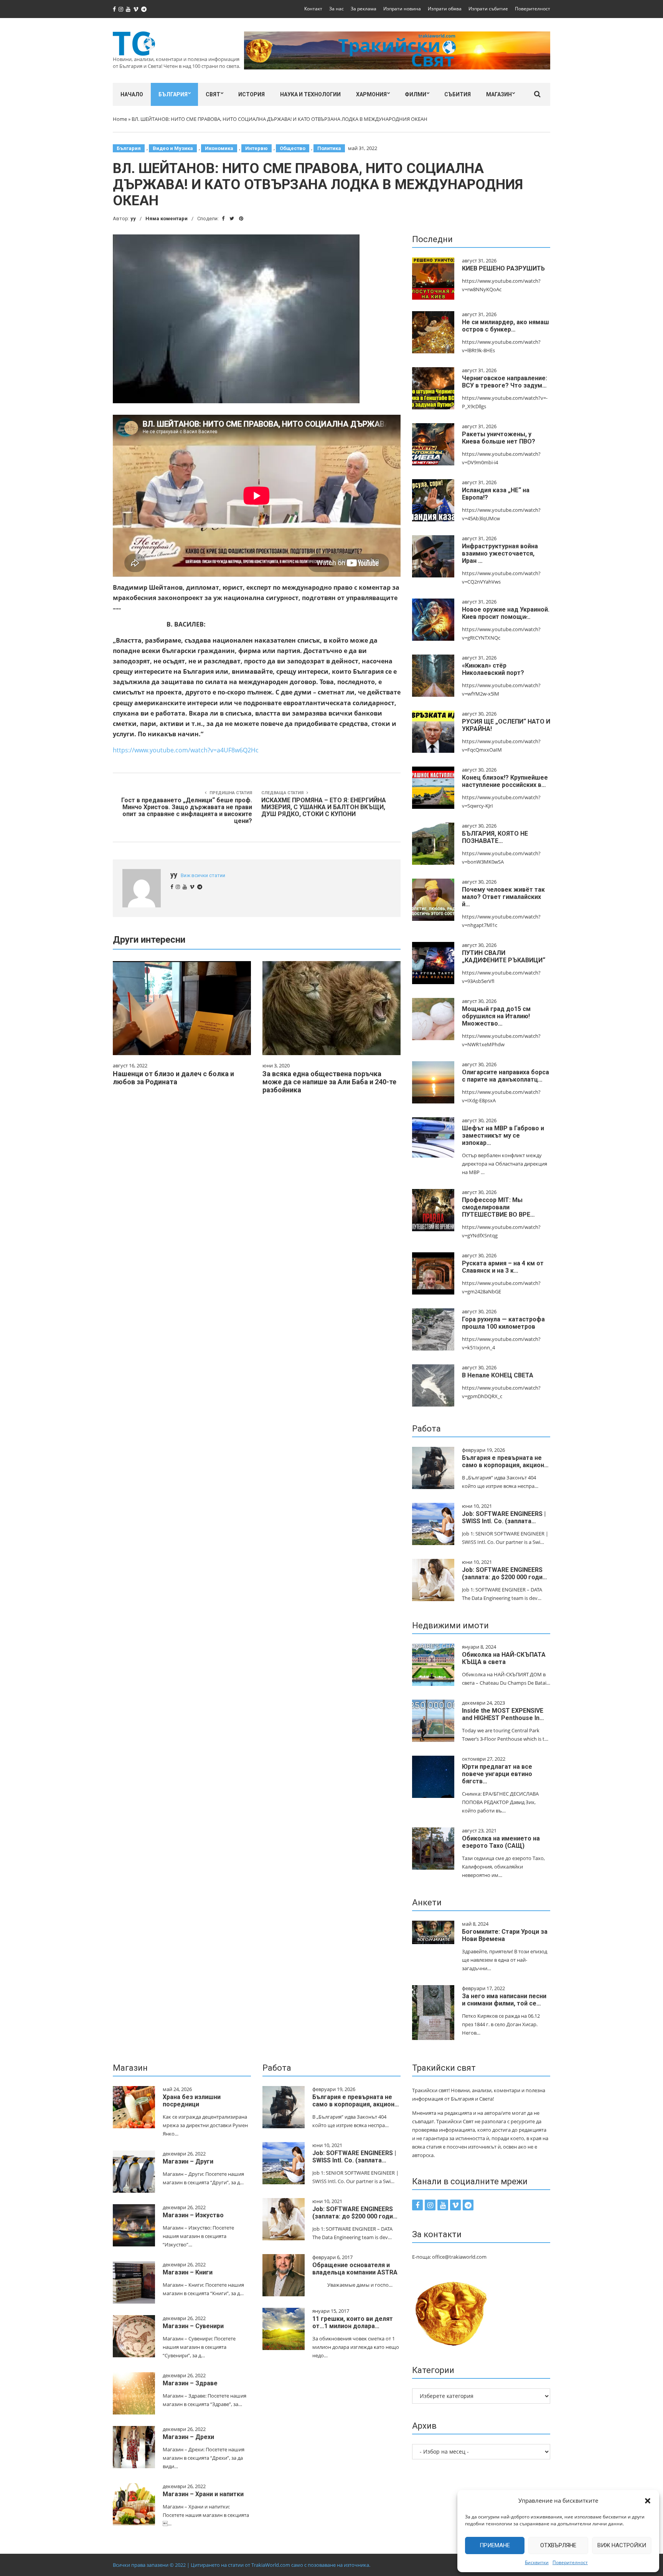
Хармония (371, 94)
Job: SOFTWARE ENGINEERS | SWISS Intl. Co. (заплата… (504, 1517)
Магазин (499, 94)
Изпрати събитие (488, 9)
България (173, 94)
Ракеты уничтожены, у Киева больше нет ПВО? (499, 438)
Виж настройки (622, 2545)
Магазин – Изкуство (193, 2215)
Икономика (219, 148)
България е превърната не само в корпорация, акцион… (505, 1461)
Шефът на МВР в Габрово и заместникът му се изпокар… (503, 1135)
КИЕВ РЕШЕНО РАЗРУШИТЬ (503, 268)
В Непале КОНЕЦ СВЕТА (498, 1375)
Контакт (313, 9)
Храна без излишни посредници (192, 2101)
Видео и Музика (173, 148)
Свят (213, 94)
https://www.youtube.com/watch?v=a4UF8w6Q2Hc (186, 750)
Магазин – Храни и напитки (203, 2494)
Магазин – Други (188, 2161)
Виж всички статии (203, 875)
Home (120, 119)
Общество (293, 148)
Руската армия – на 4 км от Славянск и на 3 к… (503, 1267)
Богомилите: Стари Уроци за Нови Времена (505, 1935)
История (252, 94)
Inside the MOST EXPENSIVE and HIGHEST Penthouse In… (503, 1714)
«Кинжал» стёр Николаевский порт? (493, 669)
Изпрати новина (402, 9)
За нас (336, 9)
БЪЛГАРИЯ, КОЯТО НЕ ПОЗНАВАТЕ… (495, 837)
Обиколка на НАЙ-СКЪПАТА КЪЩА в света (504, 1658)
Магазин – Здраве (190, 2383)
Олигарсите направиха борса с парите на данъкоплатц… (505, 1076)
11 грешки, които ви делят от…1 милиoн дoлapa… (353, 2322)
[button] (648, 2501)
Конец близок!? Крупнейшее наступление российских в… (505, 781)
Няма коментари (167, 219)
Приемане (495, 2545)
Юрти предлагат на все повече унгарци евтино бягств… (497, 1774)
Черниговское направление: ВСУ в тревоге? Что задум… (505, 382)
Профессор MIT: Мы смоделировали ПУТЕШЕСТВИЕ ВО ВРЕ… (498, 1207)
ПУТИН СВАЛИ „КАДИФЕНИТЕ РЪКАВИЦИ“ (504, 957)
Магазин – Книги (188, 2272)
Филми (416, 94)
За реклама (364, 9)
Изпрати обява (445, 9)
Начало (132, 94)
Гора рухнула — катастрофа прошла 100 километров (503, 1323)
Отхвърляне (558, 2545)
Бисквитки (537, 2562)
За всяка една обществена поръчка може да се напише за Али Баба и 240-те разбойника (329, 1082)
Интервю (256, 148)
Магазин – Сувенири (193, 2326)
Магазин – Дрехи (188, 2437)
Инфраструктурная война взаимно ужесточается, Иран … (500, 553)
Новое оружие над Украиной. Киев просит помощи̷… (506, 613)
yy (133, 219)
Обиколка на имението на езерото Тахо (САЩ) (501, 1842)
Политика (329, 148)
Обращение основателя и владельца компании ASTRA (355, 2269)
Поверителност (570, 2562)
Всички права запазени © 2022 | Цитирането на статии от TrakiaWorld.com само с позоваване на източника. (242, 2565)
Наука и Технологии (310, 94)
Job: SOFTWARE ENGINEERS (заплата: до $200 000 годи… (505, 1573)
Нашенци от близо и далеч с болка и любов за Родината (173, 1078)
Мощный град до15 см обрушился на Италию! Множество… (496, 1016)
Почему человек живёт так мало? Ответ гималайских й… (503, 897)
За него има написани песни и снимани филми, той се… (504, 2000)
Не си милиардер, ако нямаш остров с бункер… (505, 326)
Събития (458, 94)
